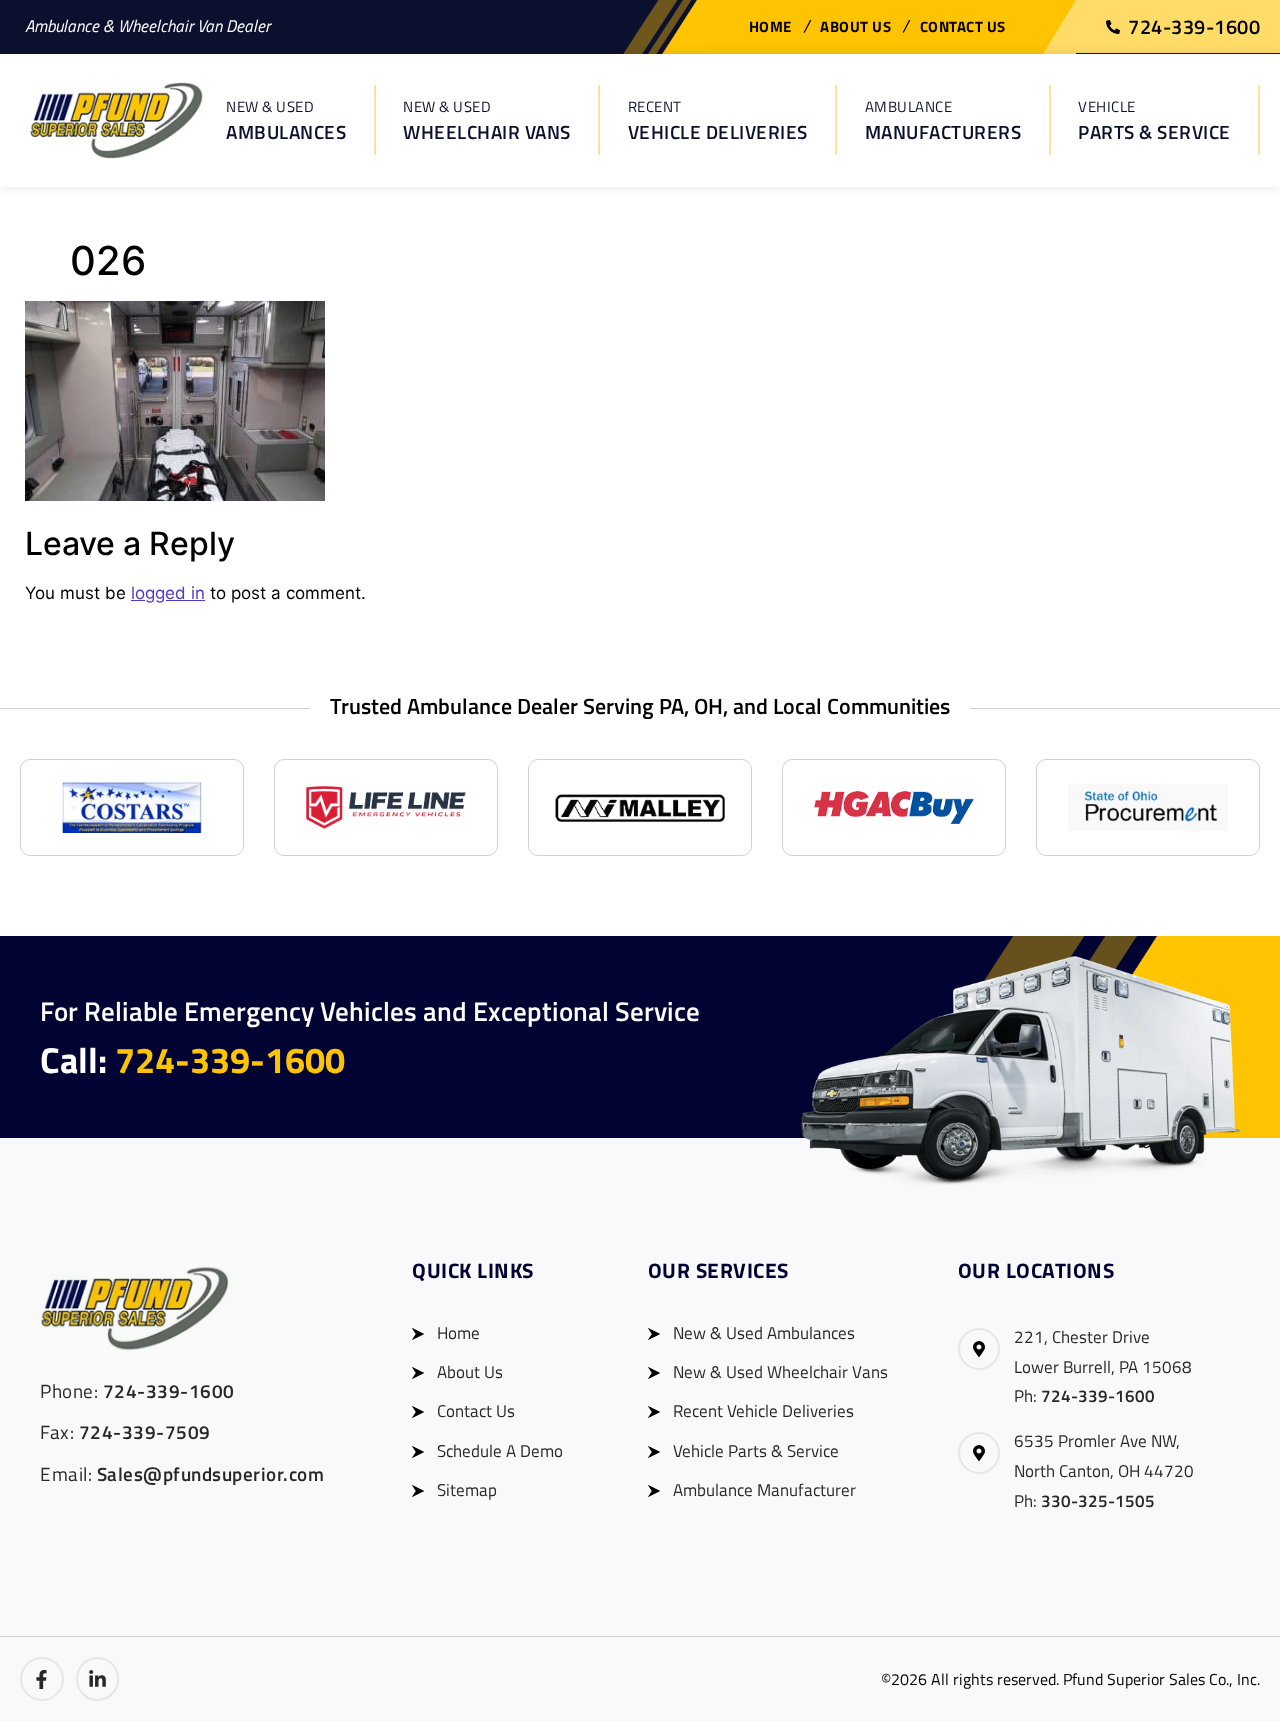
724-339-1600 (230, 1059)
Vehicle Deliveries (718, 120)
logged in (168, 593)
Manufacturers (943, 120)
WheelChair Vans (487, 120)
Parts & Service (1154, 120)
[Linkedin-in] (98, 1679)
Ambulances (286, 120)
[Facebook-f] (42, 1679)
